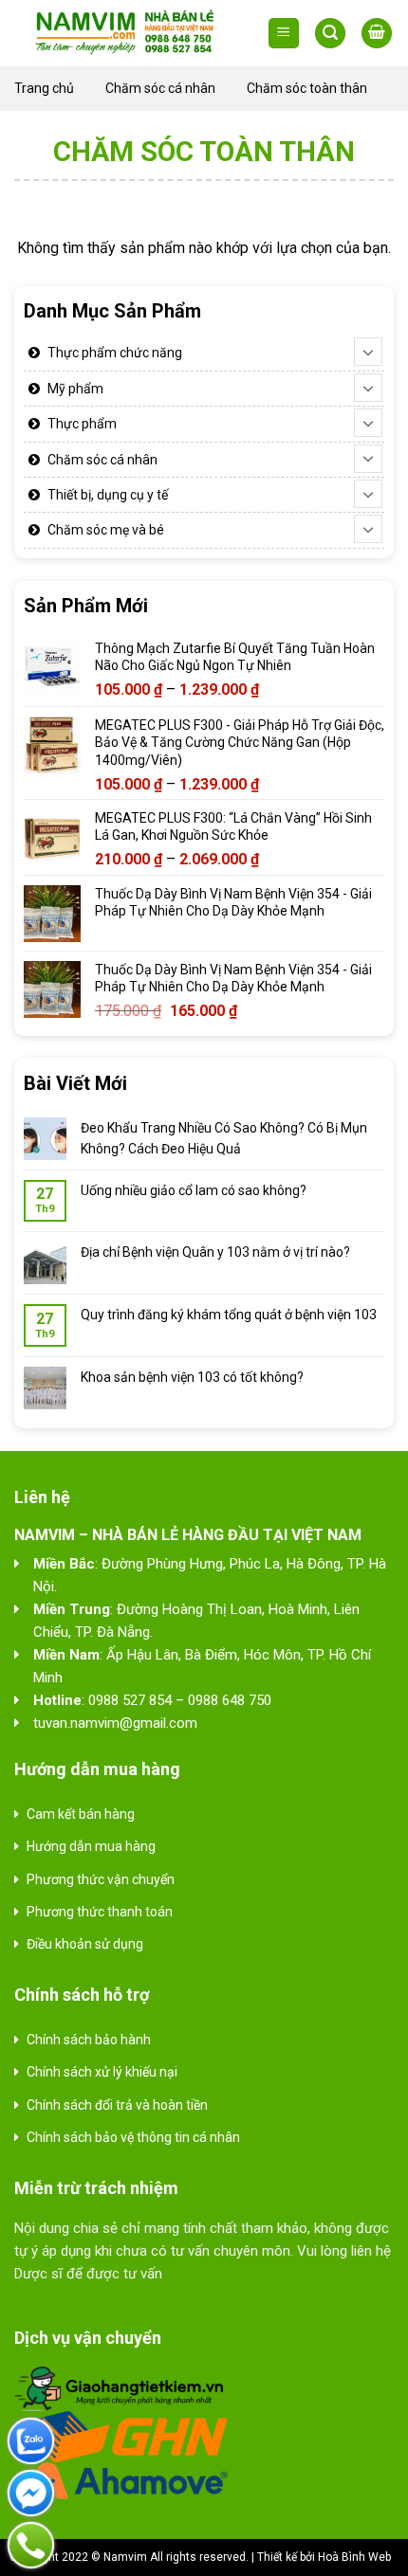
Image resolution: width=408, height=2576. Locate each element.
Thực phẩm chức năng (115, 353)
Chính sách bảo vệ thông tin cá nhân (133, 2137)
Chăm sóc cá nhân (160, 88)
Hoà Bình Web (354, 2557)
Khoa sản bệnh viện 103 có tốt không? (192, 1377)
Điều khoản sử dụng (85, 1944)
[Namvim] (126, 33)
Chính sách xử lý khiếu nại (102, 2072)
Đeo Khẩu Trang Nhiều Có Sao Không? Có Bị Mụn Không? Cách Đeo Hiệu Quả (224, 1138)
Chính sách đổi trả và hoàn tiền (117, 2105)
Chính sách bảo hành (89, 2040)
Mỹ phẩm (75, 389)
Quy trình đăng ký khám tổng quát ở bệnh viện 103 (229, 1315)
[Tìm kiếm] (330, 34)
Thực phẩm (82, 424)
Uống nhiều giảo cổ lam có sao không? (194, 1190)
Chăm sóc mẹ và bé (106, 530)
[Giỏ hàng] (377, 34)
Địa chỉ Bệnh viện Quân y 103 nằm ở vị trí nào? (215, 1252)
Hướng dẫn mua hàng (91, 1846)
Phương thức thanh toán (100, 1912)
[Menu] (284, 34)
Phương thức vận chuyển (101, 1879)
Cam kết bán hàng (81, 1814)
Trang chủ (44, 88)
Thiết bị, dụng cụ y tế (108, 495)
